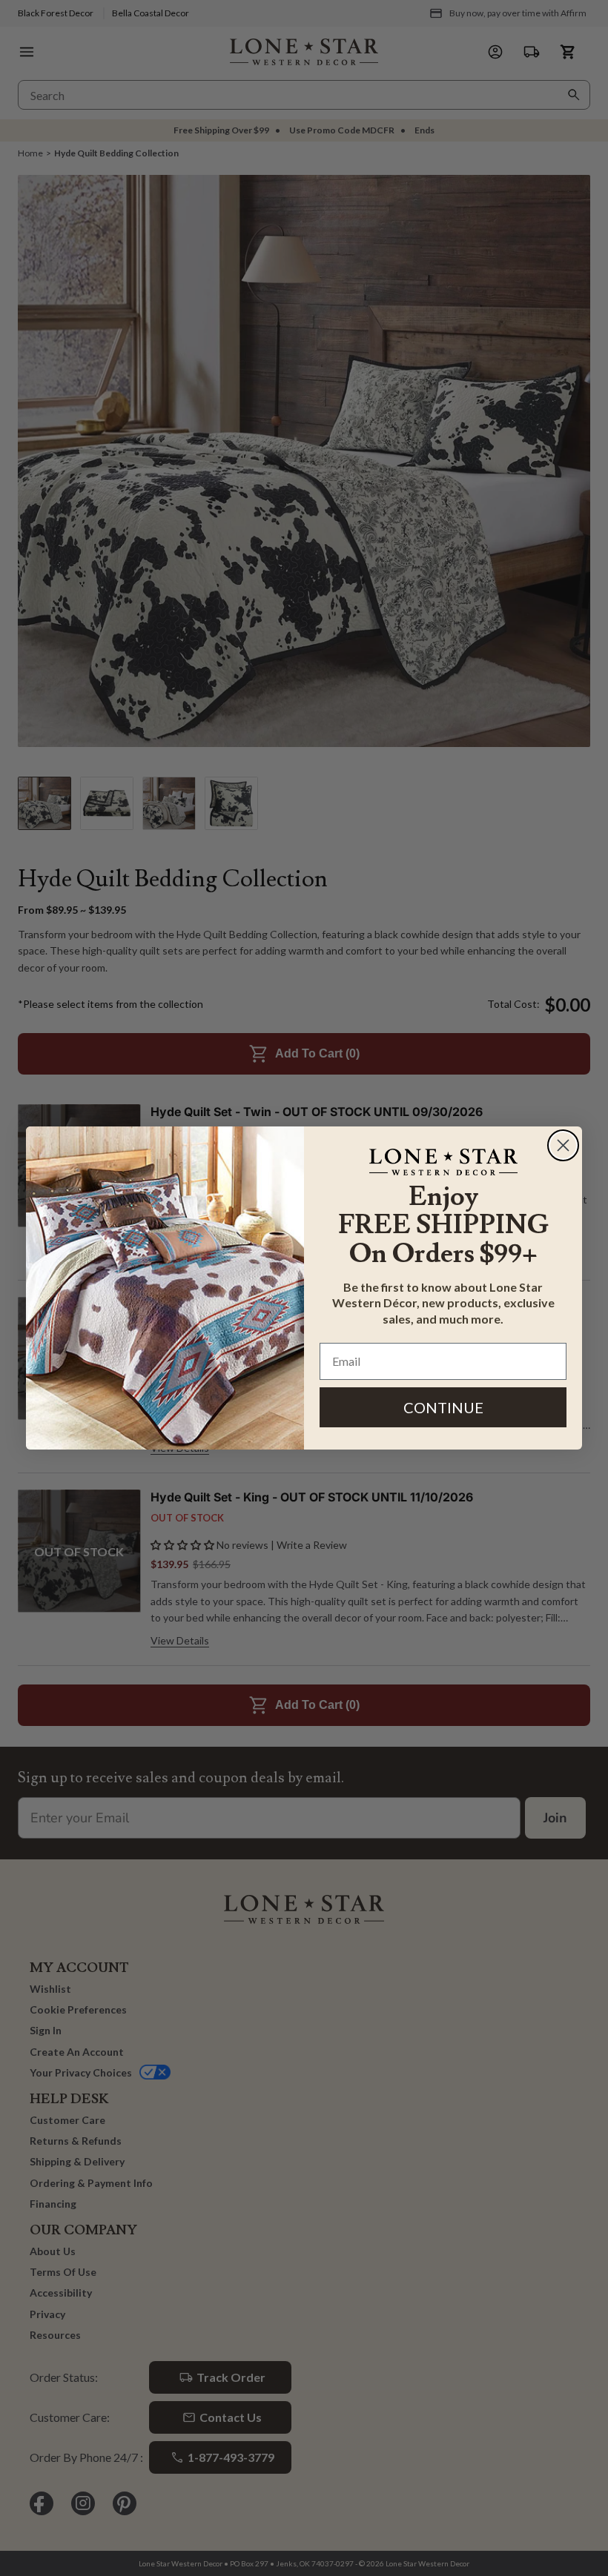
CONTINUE (443, 1407)
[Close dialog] (563, 1145)
